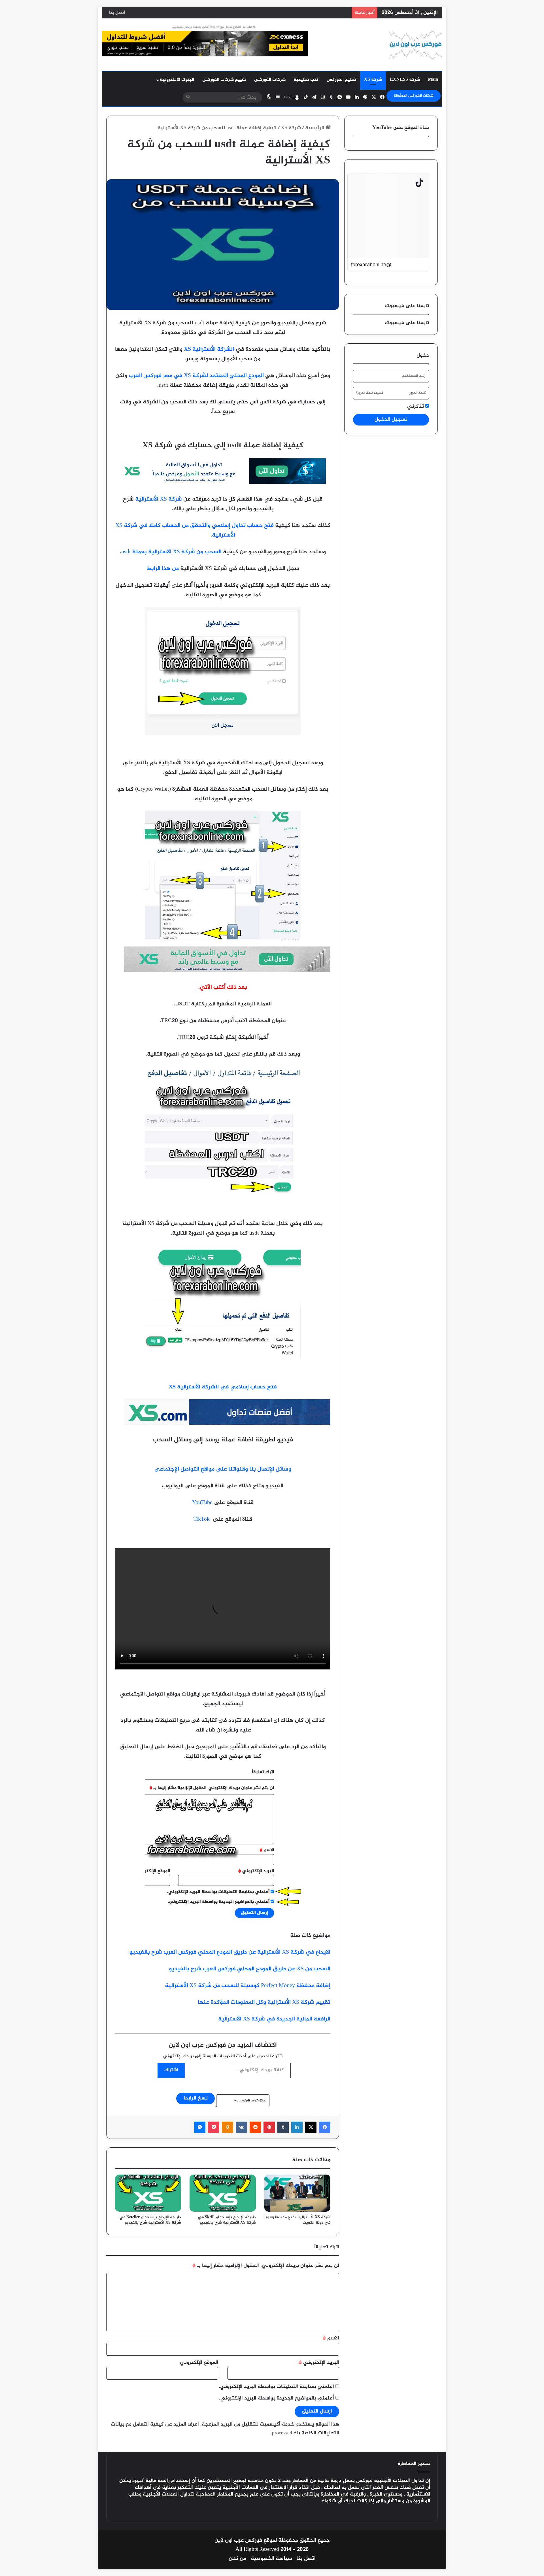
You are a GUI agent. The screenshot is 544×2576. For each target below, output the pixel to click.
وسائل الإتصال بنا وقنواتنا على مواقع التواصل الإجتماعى (223, 1469)
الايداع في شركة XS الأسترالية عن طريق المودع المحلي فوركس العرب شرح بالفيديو (230, 1952)
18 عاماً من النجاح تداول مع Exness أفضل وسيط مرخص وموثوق (214, 27)
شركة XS (373, 80)
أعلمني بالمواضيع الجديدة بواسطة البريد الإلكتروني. (277, 2398)
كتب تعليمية (306, 80)
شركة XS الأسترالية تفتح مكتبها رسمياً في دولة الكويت (297, 2220)
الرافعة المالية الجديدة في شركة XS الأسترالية (274, 2019)
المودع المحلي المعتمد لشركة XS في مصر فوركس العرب (196, 376)
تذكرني (416, 407)
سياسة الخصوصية (271, 2559)
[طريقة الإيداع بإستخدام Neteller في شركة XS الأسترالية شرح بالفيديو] (148, 2193)
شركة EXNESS (405, 80)
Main (433, 80)
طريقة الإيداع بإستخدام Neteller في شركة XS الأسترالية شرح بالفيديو (150, 2220)
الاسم (331, 2338)
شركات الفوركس (270, 80)
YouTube (202, 1503)
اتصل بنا (117, 13)
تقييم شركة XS (311, 2002)
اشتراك (171, 2070)
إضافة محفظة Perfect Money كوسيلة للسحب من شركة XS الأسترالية (248, 1986)
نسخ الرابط (195, 2098)
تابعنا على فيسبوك (407, 323)
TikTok (201, 1519)
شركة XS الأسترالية (159, 499)
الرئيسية (315, 128)
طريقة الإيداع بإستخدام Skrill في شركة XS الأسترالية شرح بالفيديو (227, 2220)
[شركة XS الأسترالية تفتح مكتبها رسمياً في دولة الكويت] (297, 2193)
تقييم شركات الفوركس (224, 80)
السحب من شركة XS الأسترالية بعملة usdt (171, 552)
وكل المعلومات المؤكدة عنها (232, 2002)
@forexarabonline (371, 265)
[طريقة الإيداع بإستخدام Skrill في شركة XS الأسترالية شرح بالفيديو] (223, 2193)
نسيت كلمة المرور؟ (369, 393)
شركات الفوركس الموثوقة (414, 96)
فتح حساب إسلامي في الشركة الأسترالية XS (223, 1387)
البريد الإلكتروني (319, 2363)
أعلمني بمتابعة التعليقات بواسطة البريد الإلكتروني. (276, 2387)
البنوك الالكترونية (177, 80)
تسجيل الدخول (391, 420)
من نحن (238, 2559)
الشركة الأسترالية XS (209, 349)
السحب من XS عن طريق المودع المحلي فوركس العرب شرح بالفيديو (250, 1969)
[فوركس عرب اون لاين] (415, 45)
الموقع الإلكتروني (199, 2363)
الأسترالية (279, 2002)
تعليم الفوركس (341, 80)
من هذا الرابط (163, 569)
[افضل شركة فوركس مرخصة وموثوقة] (223, 483)
